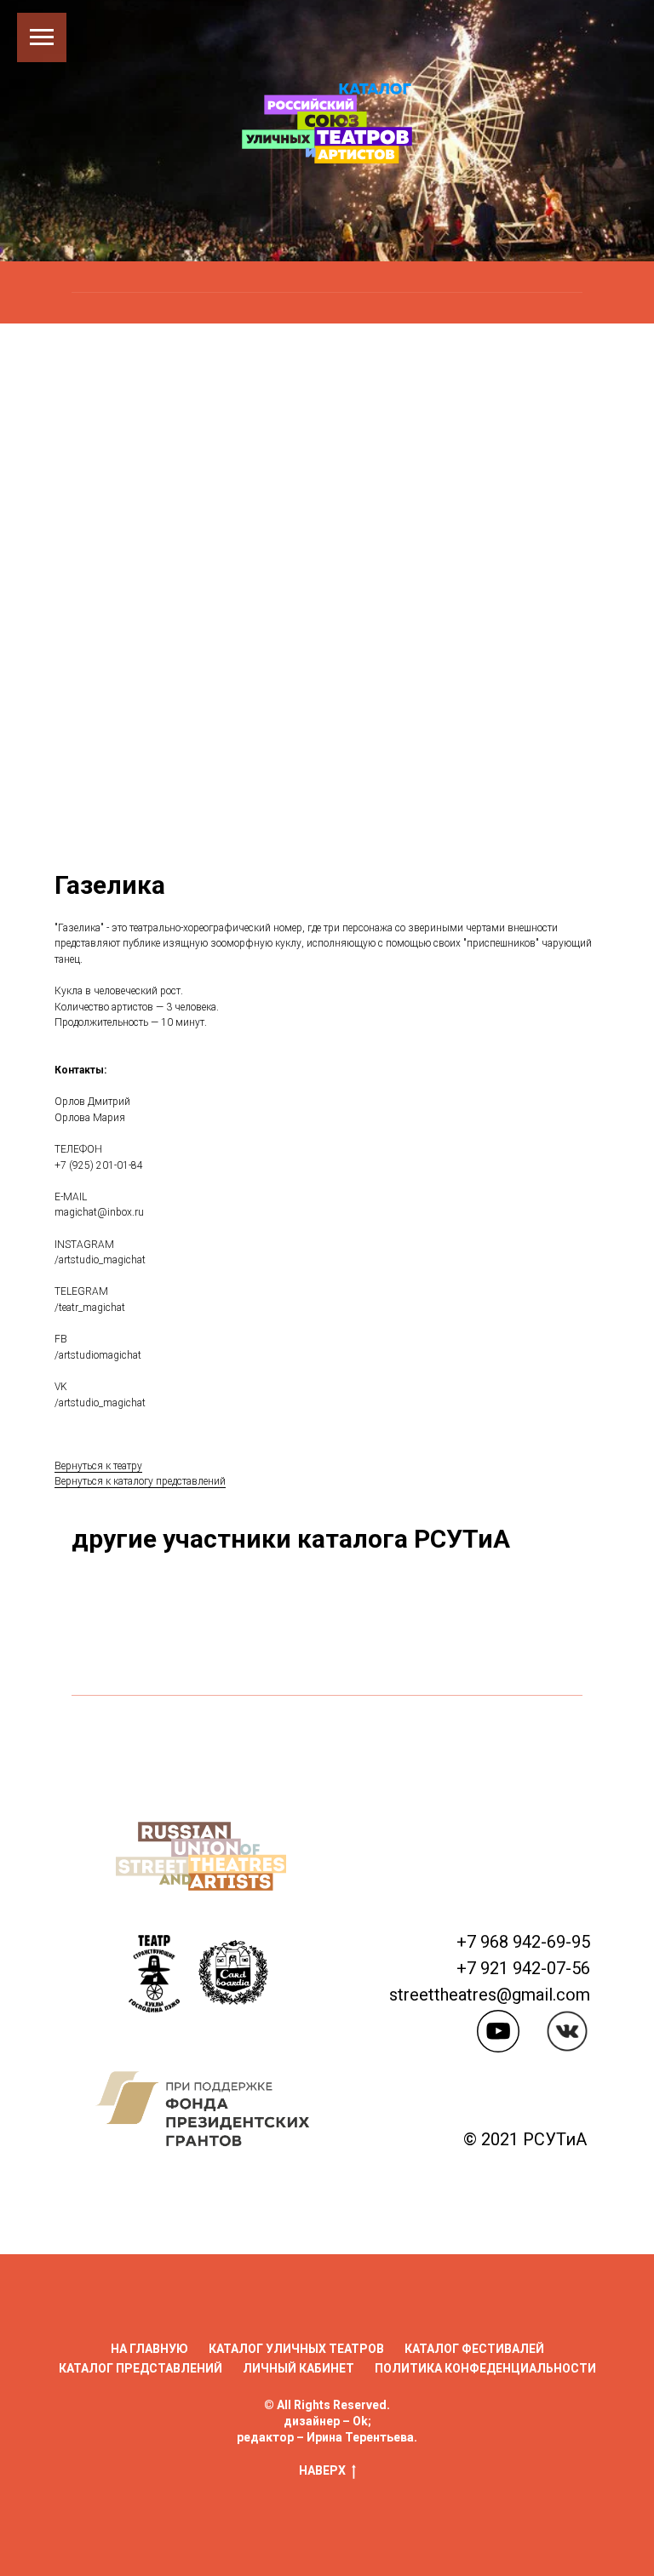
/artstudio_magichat (100, 1772)
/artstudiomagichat (98, 1866)
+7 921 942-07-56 (523, 2480)
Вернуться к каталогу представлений (140, 1993)
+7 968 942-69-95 (523, 2453)
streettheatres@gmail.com (490, 2506)
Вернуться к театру (98, 1977)
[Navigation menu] (42, 37)
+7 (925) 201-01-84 (99, 1676)
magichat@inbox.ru (99, 1724)
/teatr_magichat (90, 1819)
